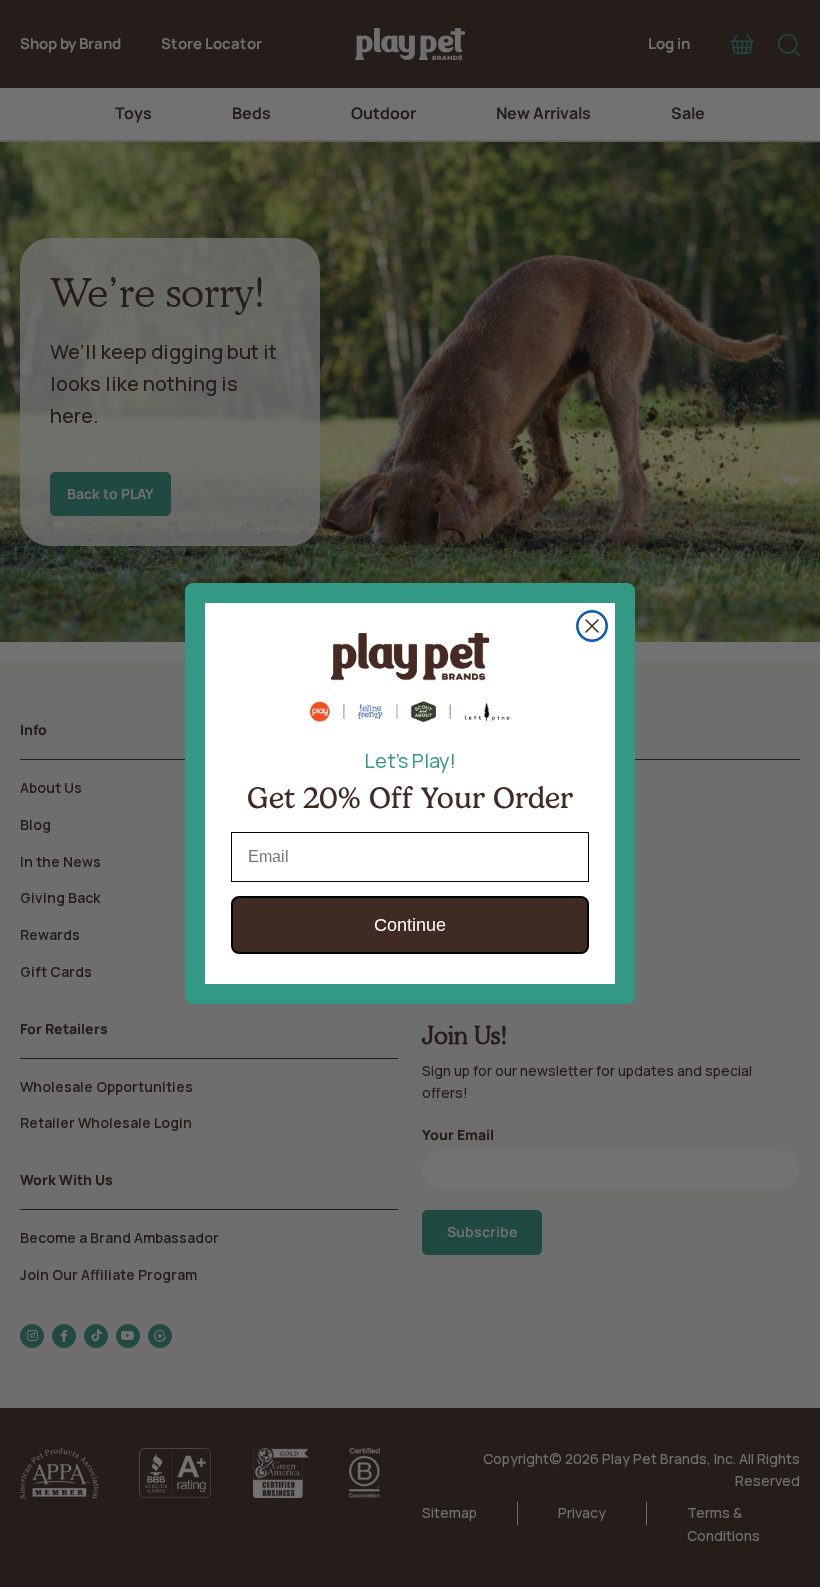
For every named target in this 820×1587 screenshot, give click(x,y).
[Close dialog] (592, 626)
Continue (410, 925)
